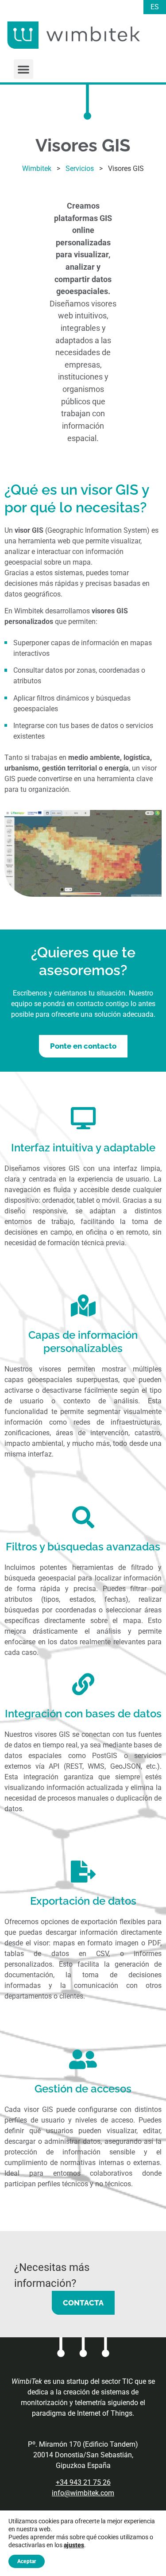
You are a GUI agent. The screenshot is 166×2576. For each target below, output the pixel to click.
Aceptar (27, 2561)
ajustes (74, 2545)
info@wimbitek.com (83, 2493)
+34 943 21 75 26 (83, 2482)
